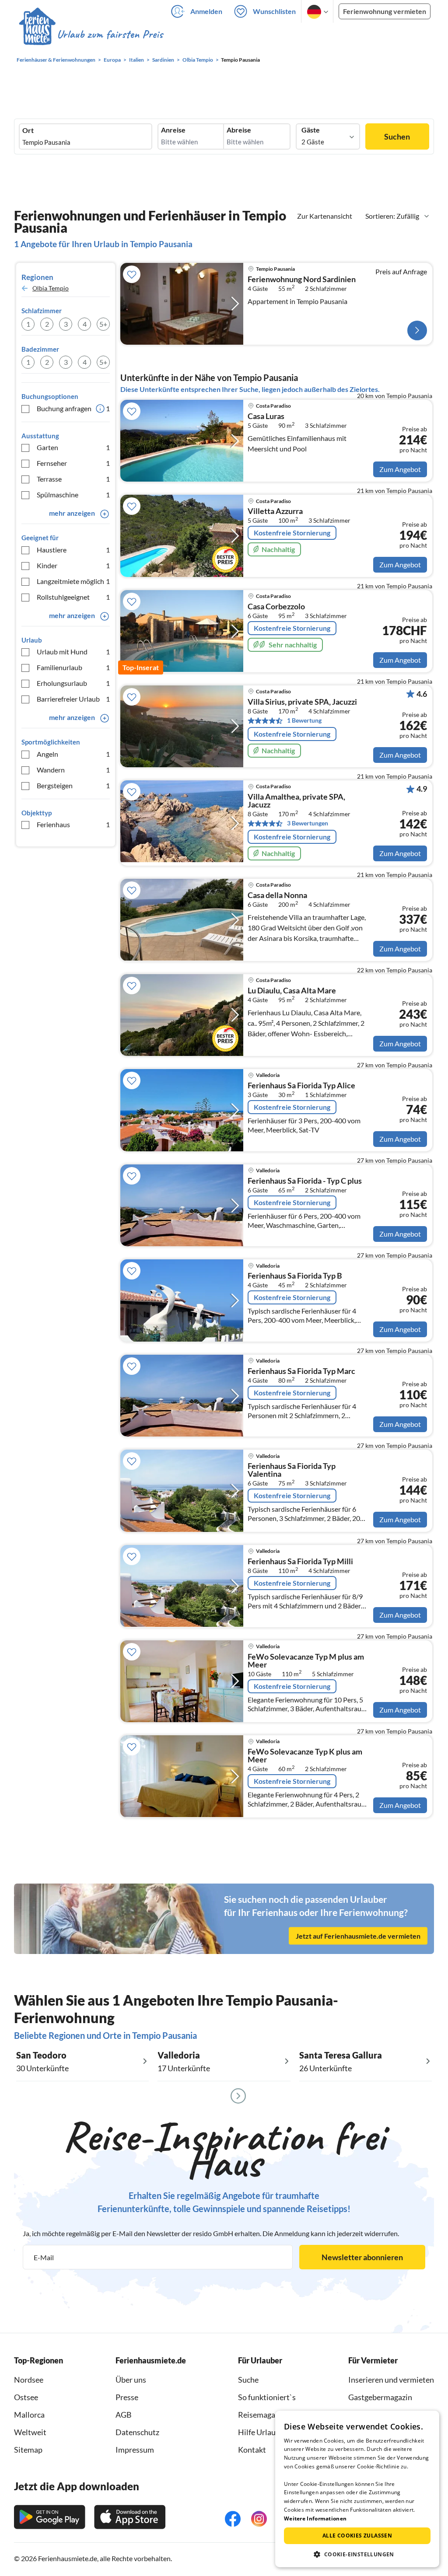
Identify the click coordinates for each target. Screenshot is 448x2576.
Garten (73, 447)
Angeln (73, 754)
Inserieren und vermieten (391, 2380)
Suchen (397, 136)
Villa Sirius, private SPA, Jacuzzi (302, 702)
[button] (357, 2554)
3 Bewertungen (308, 823)
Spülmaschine (73, 495)
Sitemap (28, 2450)
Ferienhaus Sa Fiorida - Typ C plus (305, 1181)
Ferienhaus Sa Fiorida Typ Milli (300, 1562)
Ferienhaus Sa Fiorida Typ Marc (301, 1371)
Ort (28, 130)
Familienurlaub (73, 667)
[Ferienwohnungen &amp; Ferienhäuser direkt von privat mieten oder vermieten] (91, 35)
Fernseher (73, 463)
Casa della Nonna (277, 895)
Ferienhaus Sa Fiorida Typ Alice (301, 1086)
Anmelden (206, 11)
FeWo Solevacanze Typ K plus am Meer (305, 1756)
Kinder (73, 565)
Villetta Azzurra (275, 511)
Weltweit (30, 2432)
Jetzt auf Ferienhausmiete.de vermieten (358, 1936)
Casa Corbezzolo (276, 607)
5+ (103, 324)
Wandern (73, 770)
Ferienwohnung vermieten (385, 11)
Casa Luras (266, 416)
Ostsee (26, 2397)
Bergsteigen (73, 785)
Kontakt (252, 2450)
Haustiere (73, 550)
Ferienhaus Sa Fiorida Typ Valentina (292, 1470)
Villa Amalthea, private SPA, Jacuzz (296, 801)
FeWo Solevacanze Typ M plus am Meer (306, 1661)
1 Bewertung (304, 720)
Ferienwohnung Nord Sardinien (302, 280)
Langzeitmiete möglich (73, 581)
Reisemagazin (262, 2415)
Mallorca (29, 2415)
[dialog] (357, 2489)
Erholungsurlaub (73, 683)
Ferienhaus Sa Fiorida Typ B (295, 1276)
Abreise (239, 130)
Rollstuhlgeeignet (73, 597)
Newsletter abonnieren (362, 2257)
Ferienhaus (73, 824)
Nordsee (29, 2380)
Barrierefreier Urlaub (73, 699)
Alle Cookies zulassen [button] (357, 2536)
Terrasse (73, 479)
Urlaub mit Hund (73, 652)
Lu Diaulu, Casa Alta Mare (292, 991)
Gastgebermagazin (380, 2397)
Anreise (173, 130)
